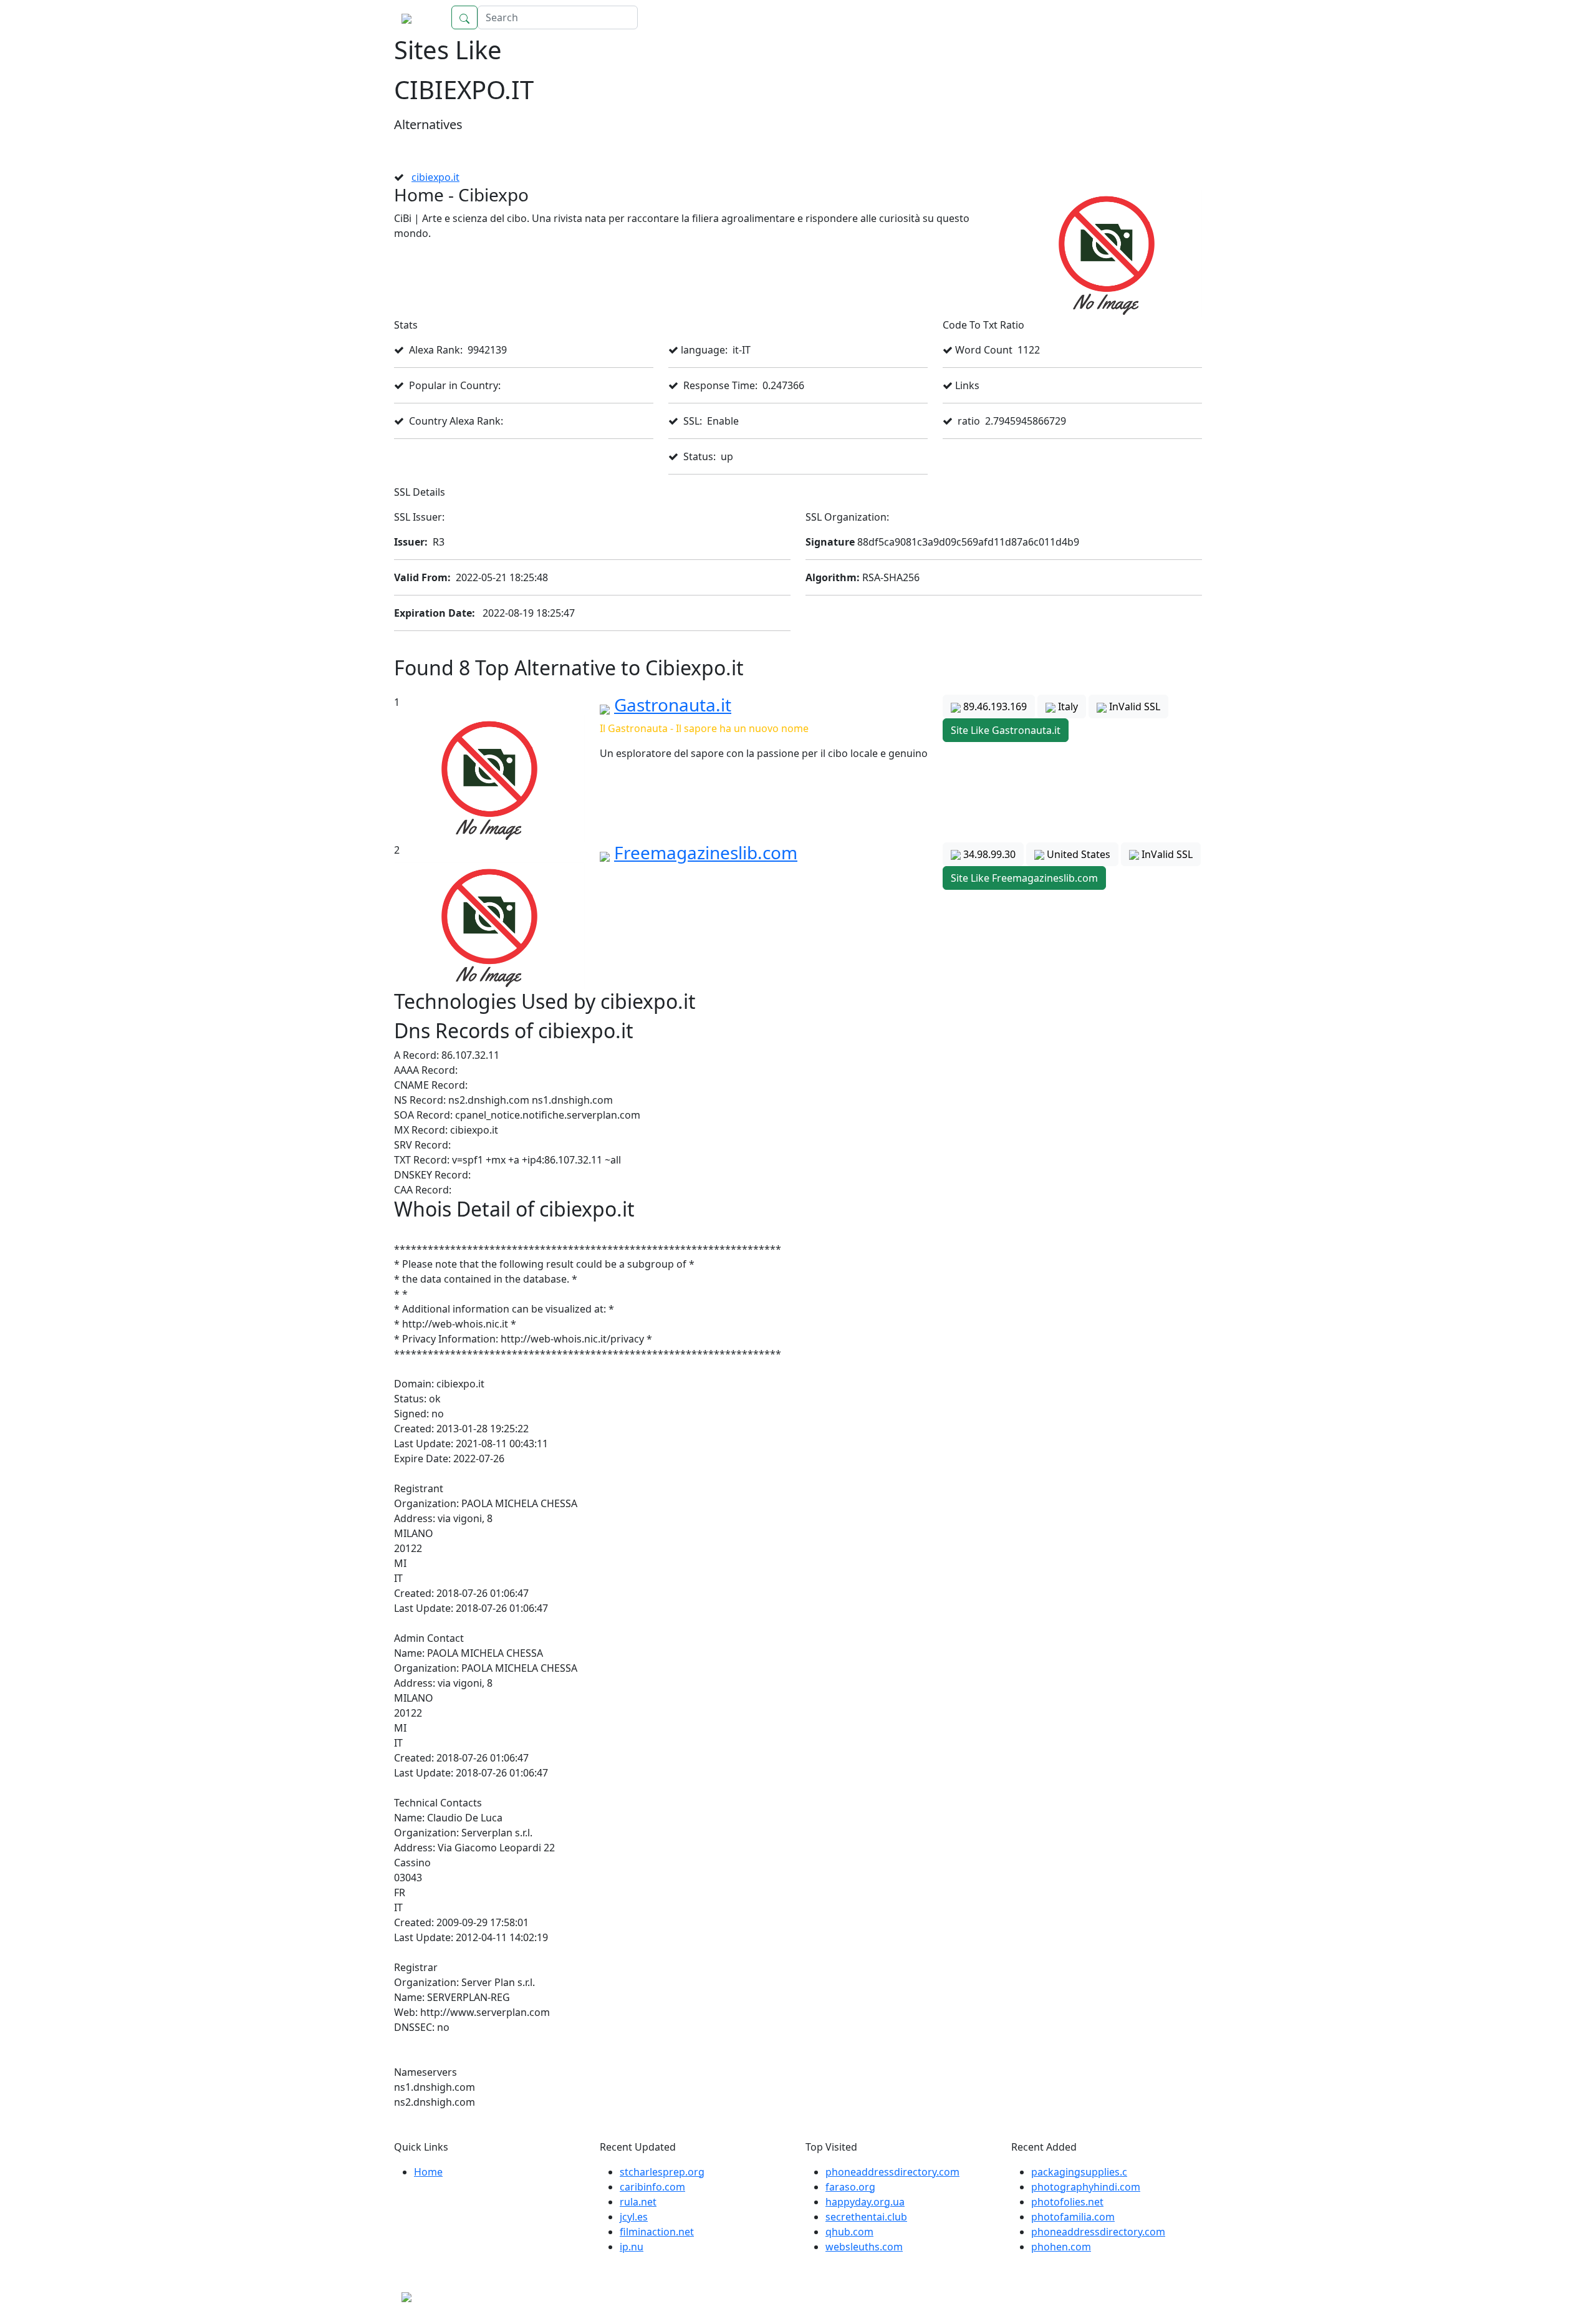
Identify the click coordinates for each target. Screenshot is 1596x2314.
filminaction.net (657, 2232)
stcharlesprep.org (662, 2172)
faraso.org (850, 2187)
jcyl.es (634, 2217)
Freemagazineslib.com (706, 852)
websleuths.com (864, 2247)
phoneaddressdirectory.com (892, 2172)
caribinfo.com (652, 2187)
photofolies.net (1067, 2202)
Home (1175, 17)
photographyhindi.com (1086, 2187)
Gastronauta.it (673, 705)
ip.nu (632, 2247)
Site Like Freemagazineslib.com (1024, 878)
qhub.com (849, 2232)
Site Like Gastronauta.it (1006, 730)
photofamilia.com (1073, 2217)
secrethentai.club (866, 2217)
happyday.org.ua (865, 2202)
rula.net (638, 2202)
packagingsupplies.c (1079, 2172)
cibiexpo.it (435, 177)
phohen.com (1061, 2247)
